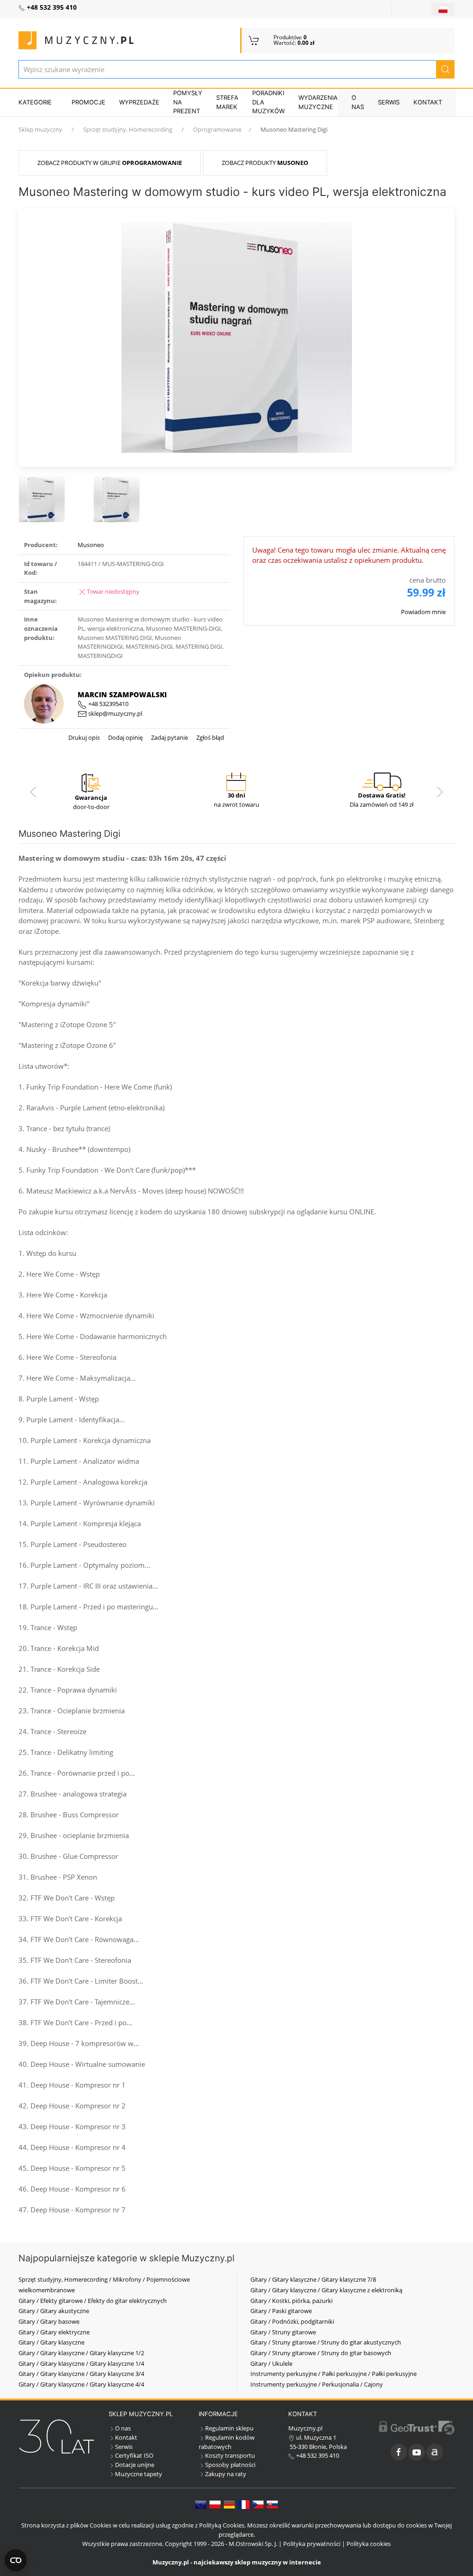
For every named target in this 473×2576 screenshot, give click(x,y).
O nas (358, 102)
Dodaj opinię (125, 737)
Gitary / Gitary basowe (49, 2321)
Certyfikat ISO (134, 2455)
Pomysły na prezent (188, 102)
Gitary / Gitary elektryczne (54, 2332)
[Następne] (440, 792)
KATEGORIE (35, 102)
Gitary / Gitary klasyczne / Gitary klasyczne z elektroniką (326, 2290)
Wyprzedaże (139, 102)
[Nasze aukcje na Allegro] (435, 2452)
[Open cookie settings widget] (16, 2560)
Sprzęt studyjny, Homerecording (128, 129)
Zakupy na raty (226, 2474)
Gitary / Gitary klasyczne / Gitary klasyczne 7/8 (313, 2279)
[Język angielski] (201, 2504)
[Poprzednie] (33, 792)
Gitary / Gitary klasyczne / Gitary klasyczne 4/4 (81, 2384)
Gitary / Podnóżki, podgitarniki (292, 2321)
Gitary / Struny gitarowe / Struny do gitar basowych (321, 2353)
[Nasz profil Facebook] (399, 2452)
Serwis (389, 102)
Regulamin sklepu (229, 2428)
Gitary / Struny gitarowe (283, 2332)
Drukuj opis (84, 737)
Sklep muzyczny (40, 129)
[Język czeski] (258, 2504)
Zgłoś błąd (209, 737)
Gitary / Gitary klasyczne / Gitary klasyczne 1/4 (81, 2363)
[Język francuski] (244, 2504)
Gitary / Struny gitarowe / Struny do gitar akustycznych (326, 2342)
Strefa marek (227, 102)
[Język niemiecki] (229, 2504)
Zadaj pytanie (169, 737)
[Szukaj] (445, 69)
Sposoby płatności (230, 2465)
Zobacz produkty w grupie (110, 163)
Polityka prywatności (312, 2544)
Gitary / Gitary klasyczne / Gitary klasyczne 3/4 (81, 2374)
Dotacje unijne (135, 2465)
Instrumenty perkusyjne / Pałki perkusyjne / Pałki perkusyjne (334, 2374)
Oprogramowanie (217, 129)
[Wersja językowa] (443, 9)
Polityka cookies (369, 2544)
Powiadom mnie (423, 612)
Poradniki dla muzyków (268, 102)
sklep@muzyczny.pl (115, 713)
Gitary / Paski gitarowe (281, 2311)
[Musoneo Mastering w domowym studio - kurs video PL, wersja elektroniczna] (237, 336)
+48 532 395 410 (317, 2455)
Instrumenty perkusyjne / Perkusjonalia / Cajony (317, 2384)
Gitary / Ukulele (271, 2363)
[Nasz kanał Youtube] (417, 2452)
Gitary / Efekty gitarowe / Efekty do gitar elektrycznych (93, 2301)
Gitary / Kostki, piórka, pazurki (291, 2301)
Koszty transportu (230, 2455)
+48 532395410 (108, 704)
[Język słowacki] (272, 2504)
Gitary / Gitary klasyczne (52, 2342)
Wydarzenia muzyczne (318, 102)
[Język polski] (215, 2504)
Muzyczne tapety (139, 2474)
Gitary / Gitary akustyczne (54, 2311)
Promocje (88, 102)
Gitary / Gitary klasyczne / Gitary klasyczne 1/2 (81, 2353)
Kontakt (428, 102)
